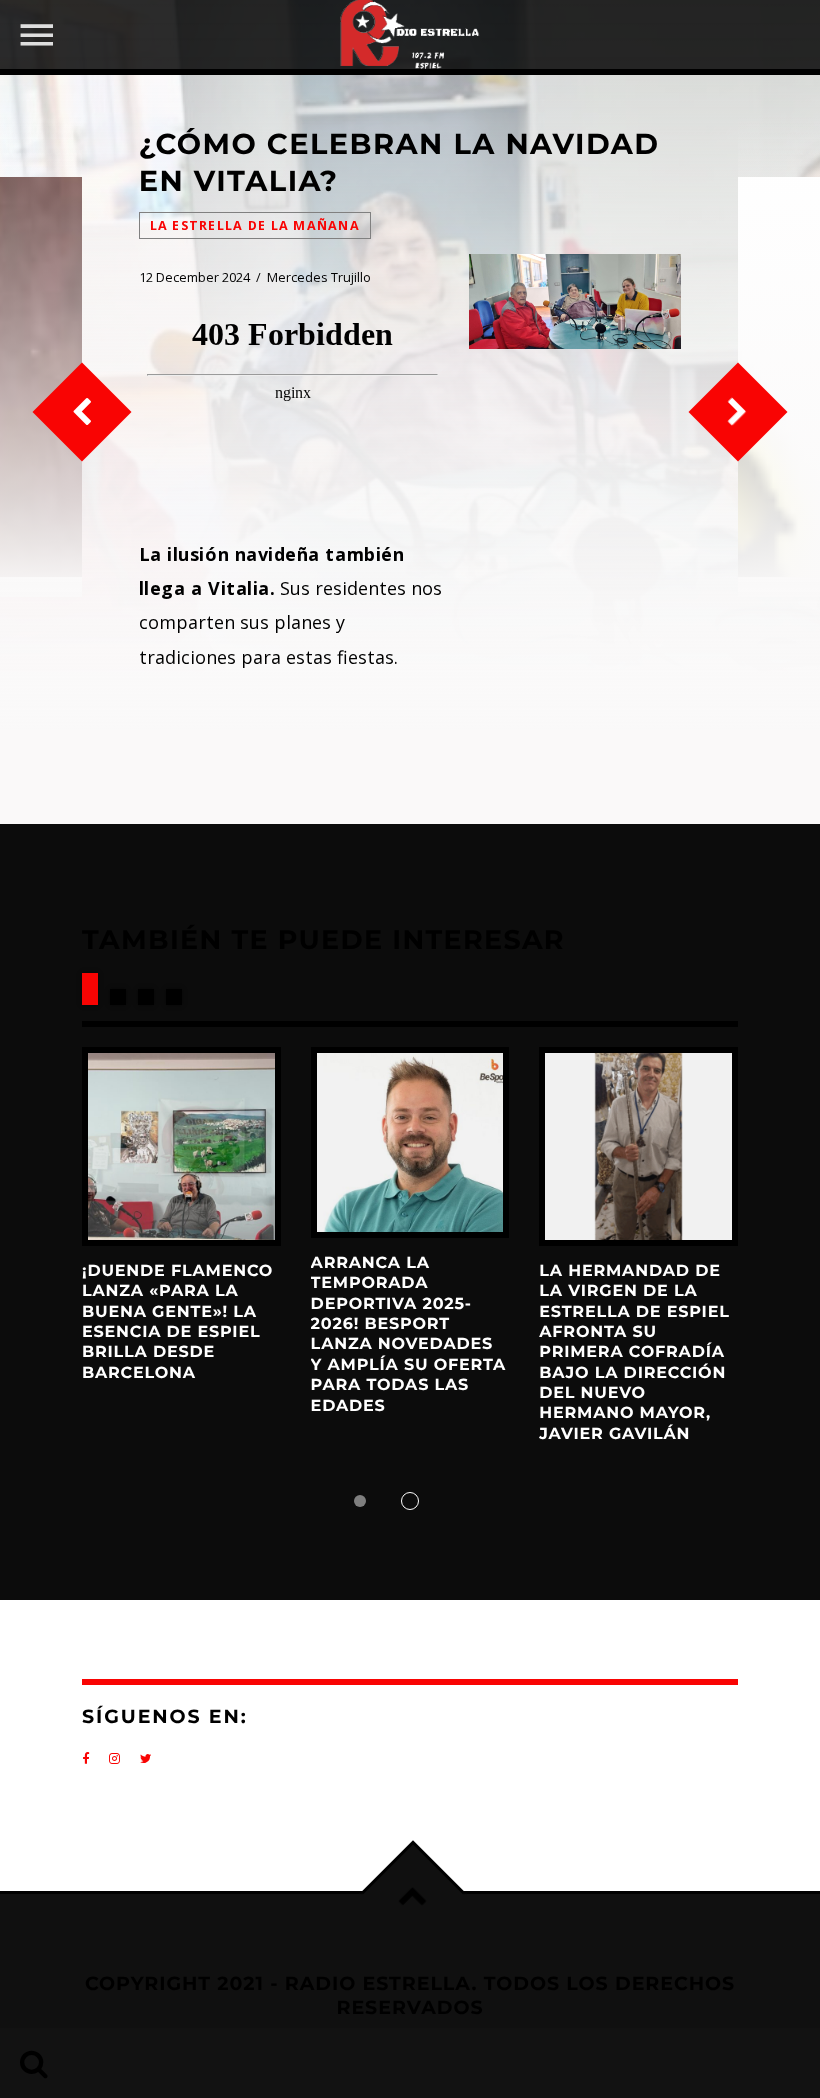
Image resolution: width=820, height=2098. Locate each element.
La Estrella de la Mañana (255, 225)
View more (181, 1146)
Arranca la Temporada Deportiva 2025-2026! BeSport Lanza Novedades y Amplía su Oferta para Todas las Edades (409, 1335)
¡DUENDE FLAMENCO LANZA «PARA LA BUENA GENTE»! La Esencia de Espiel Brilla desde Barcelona (177, 1322)
